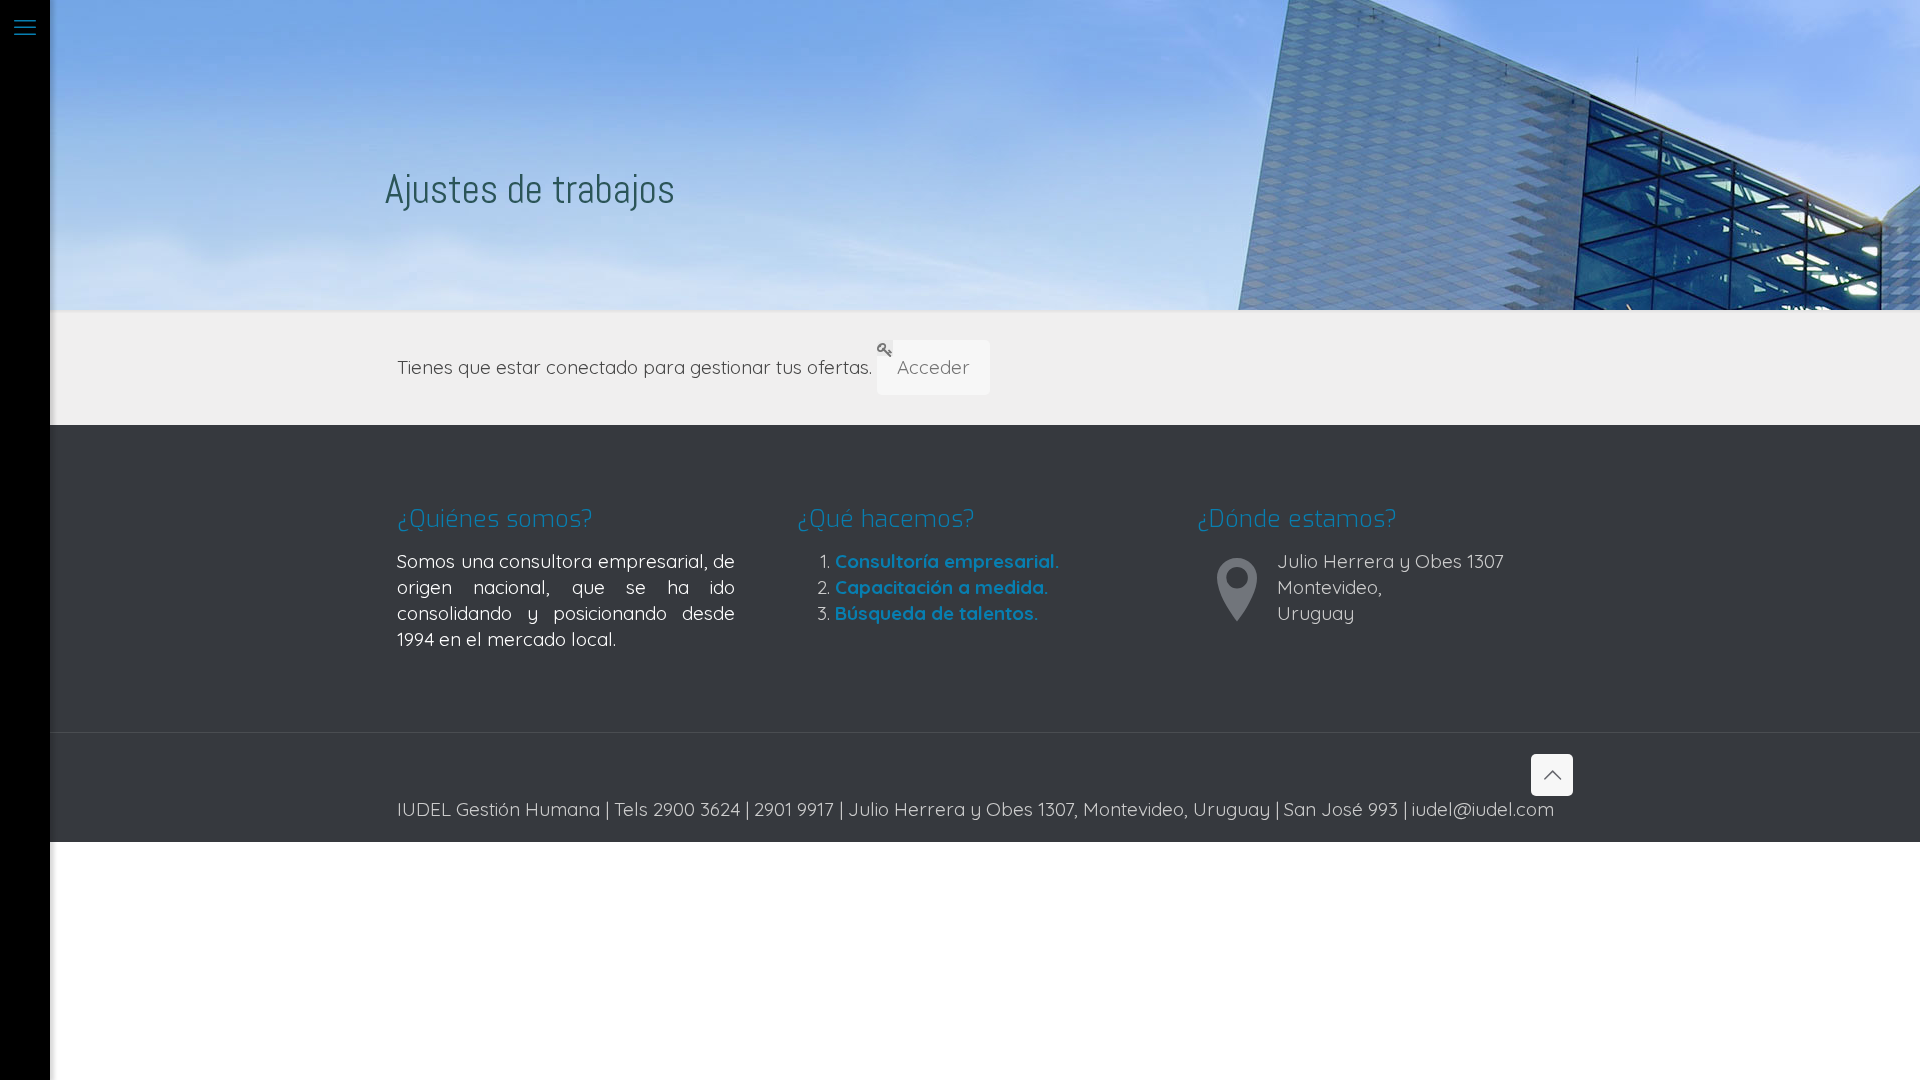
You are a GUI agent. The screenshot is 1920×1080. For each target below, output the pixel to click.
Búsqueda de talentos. (936, 613)
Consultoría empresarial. (947, 561)
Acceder (933, 367)
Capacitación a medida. (941, 587)
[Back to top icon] (1552, 775)
